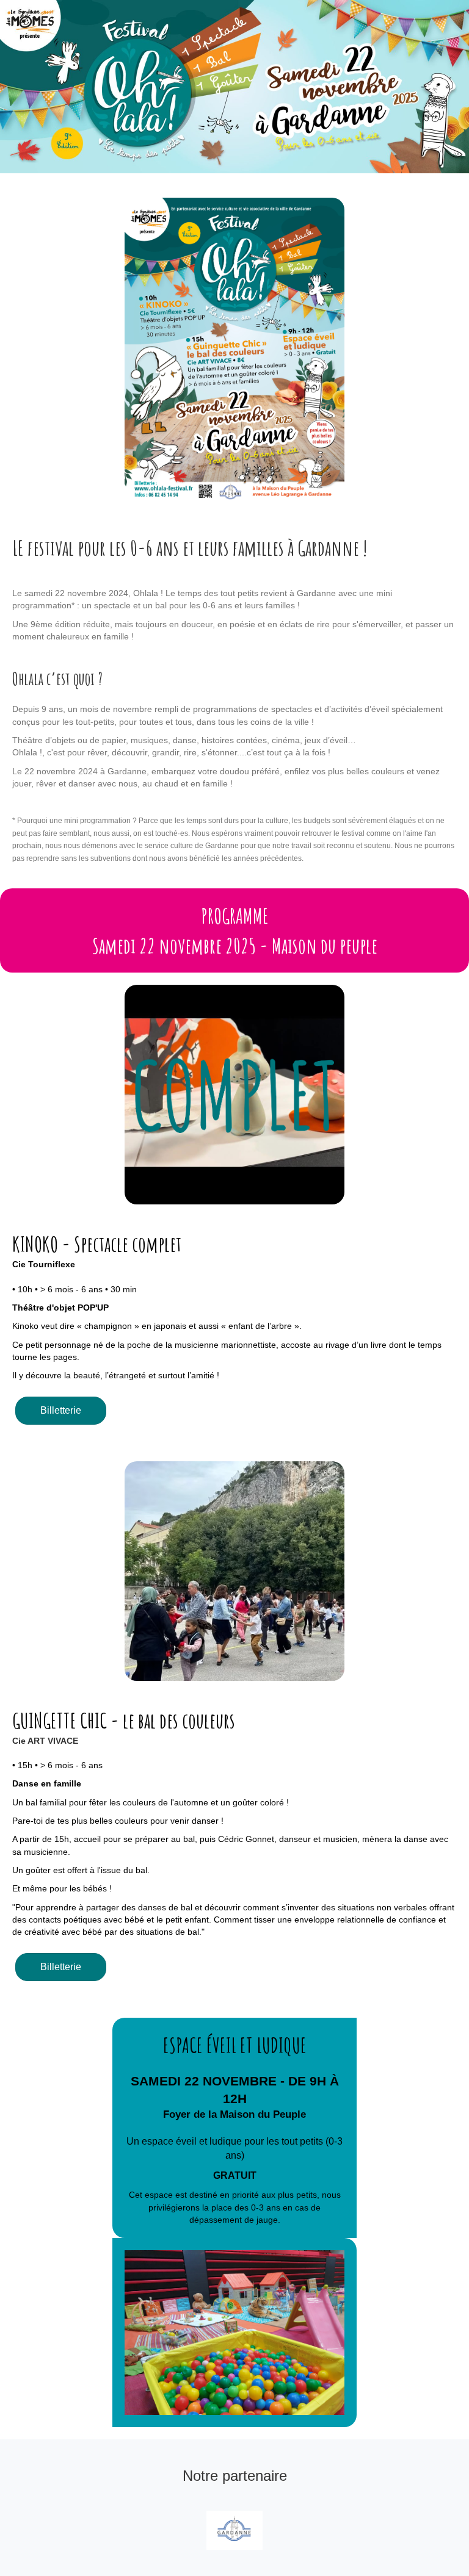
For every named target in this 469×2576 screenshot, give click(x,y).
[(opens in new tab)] (234, 2530)
